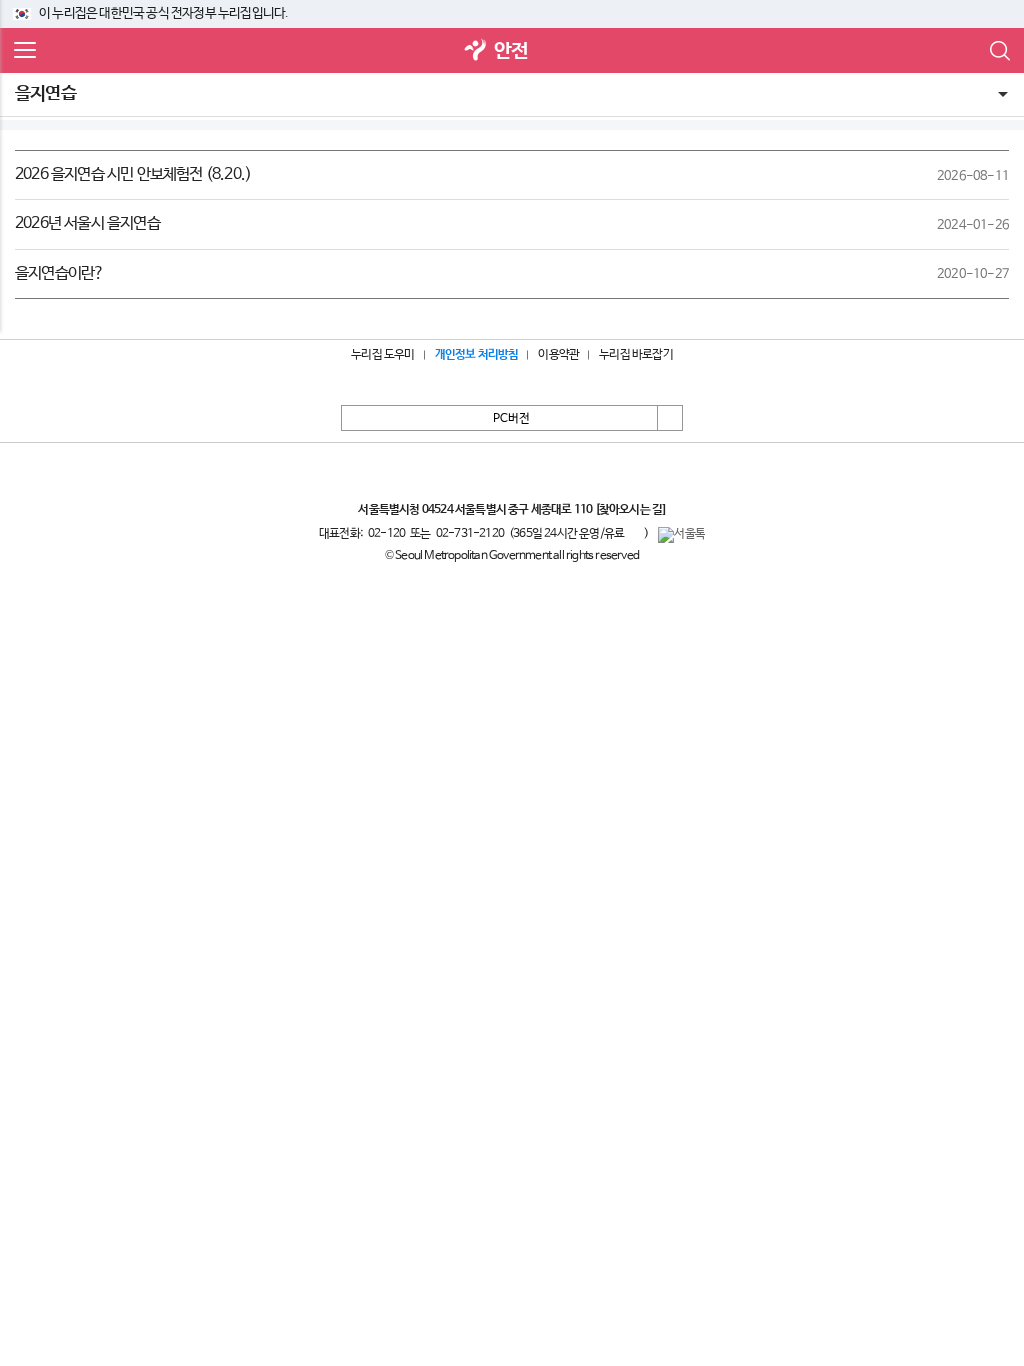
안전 (511, 51)
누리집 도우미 (382, 355)
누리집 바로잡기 (636, 355)
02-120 (386, 534)
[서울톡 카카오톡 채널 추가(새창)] (681, 535)
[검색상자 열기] (999, 51)
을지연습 (45, 94)
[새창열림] (476, 51)
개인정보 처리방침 (477, 355)
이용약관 (558, 355)
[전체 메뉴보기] (25, 51)
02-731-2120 (470, 534)
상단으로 (670, 418)
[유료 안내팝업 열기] (634, 533)
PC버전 (511, 419)
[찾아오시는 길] (630, 510)
